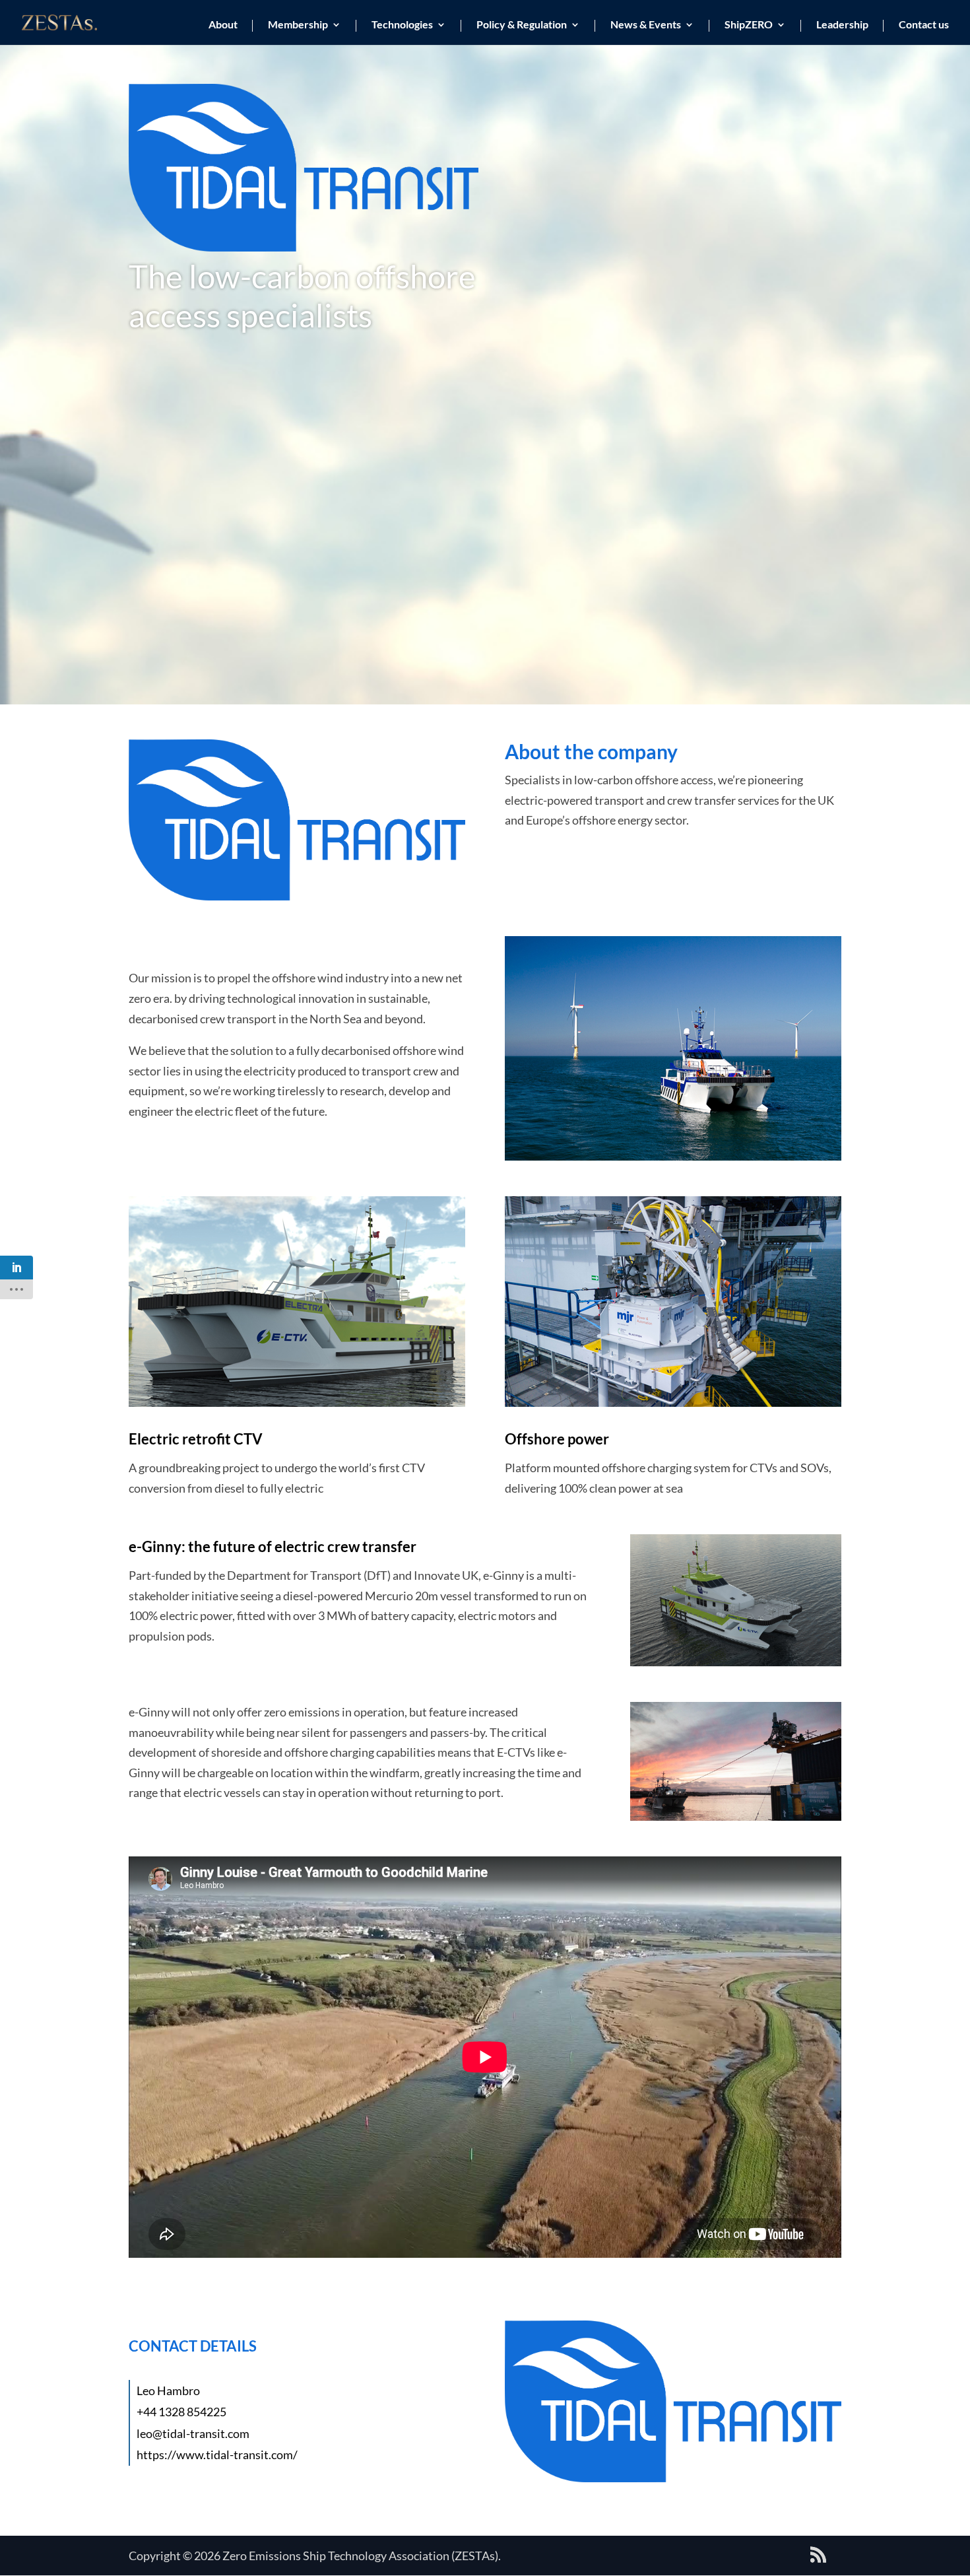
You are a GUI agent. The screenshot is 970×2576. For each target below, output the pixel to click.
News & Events (646, 25)
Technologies (402, 25)
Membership (298, 25)
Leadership (842, 25)
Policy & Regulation (522, 25)
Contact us (924, 25)
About (223, 25)
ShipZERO (749, 25)
